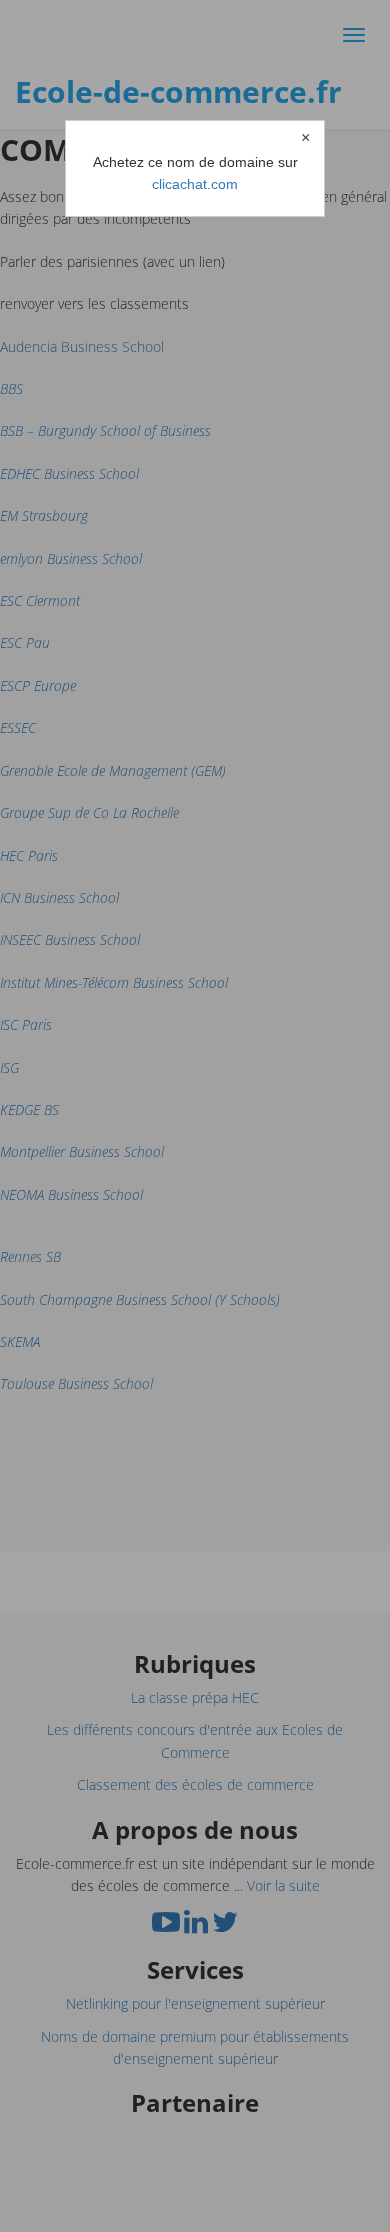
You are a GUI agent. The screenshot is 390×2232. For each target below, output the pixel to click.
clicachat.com (195, 184)
